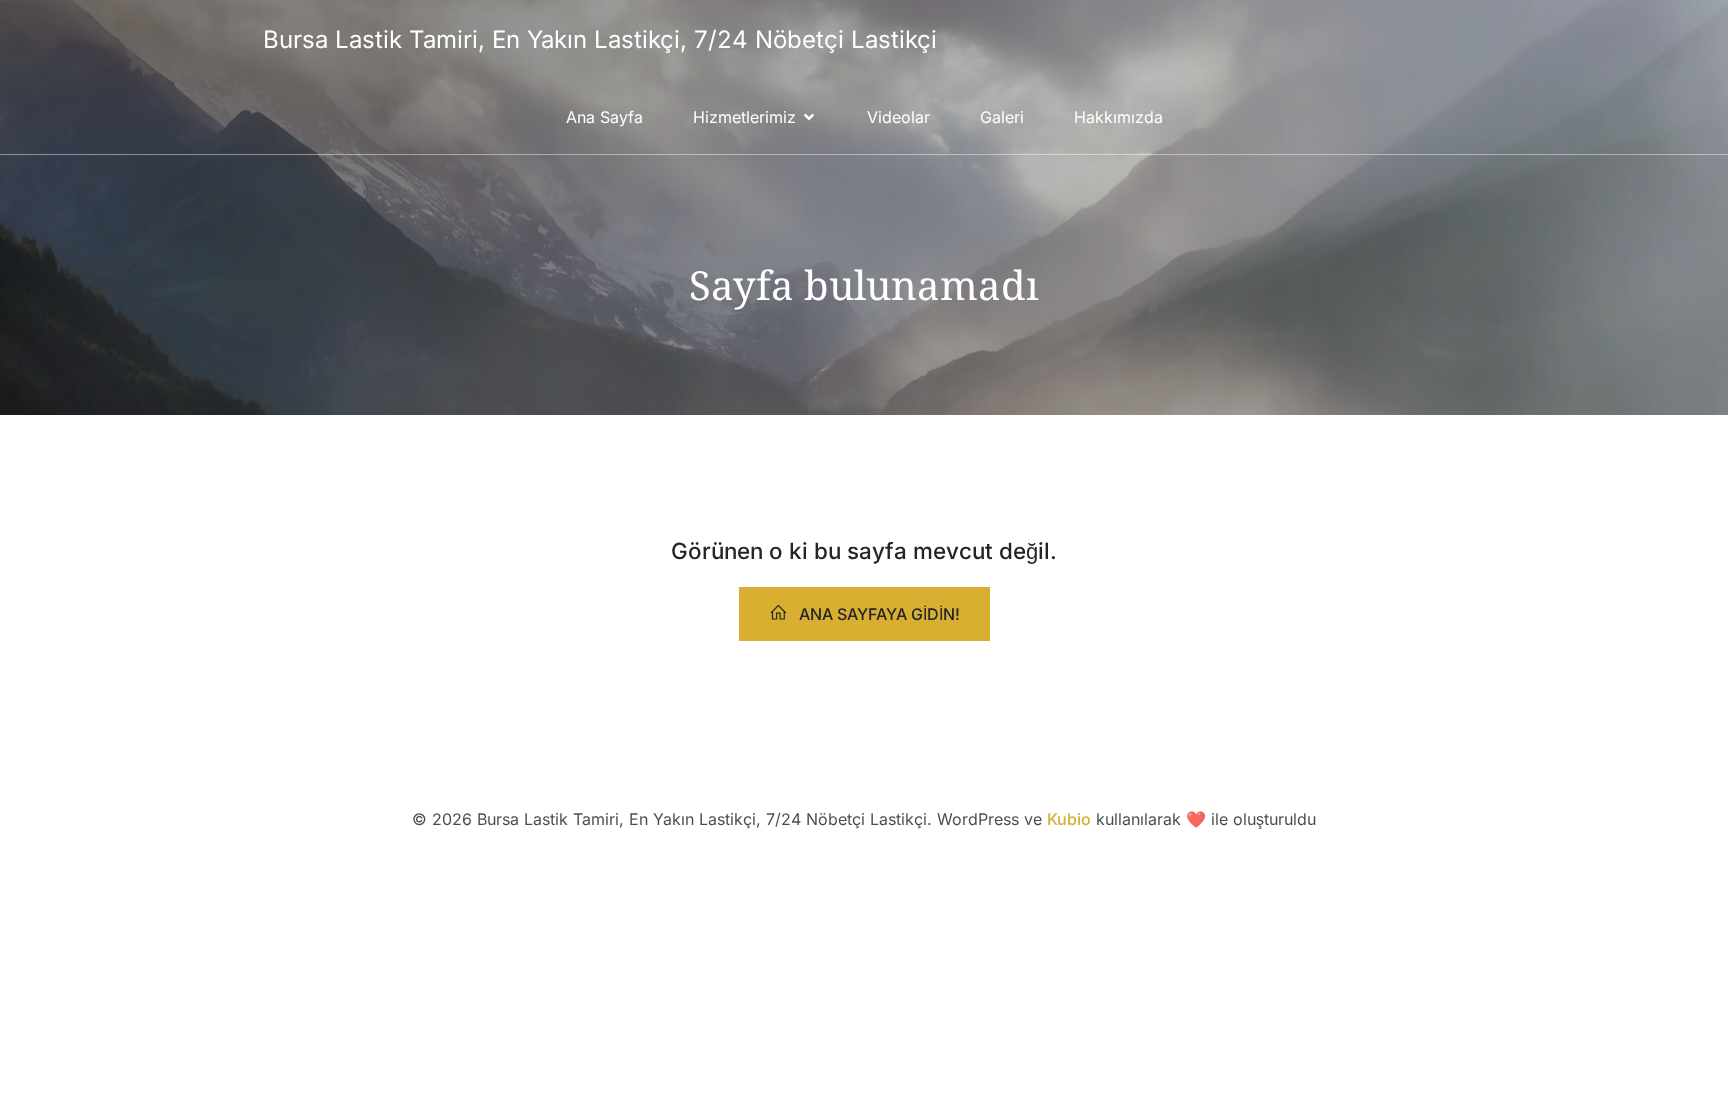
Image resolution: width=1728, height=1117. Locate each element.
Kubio (1069, 819)
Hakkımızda (1118, 117)
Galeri (1002, 117)
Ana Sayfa (604, 117)
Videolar (898, 117)
